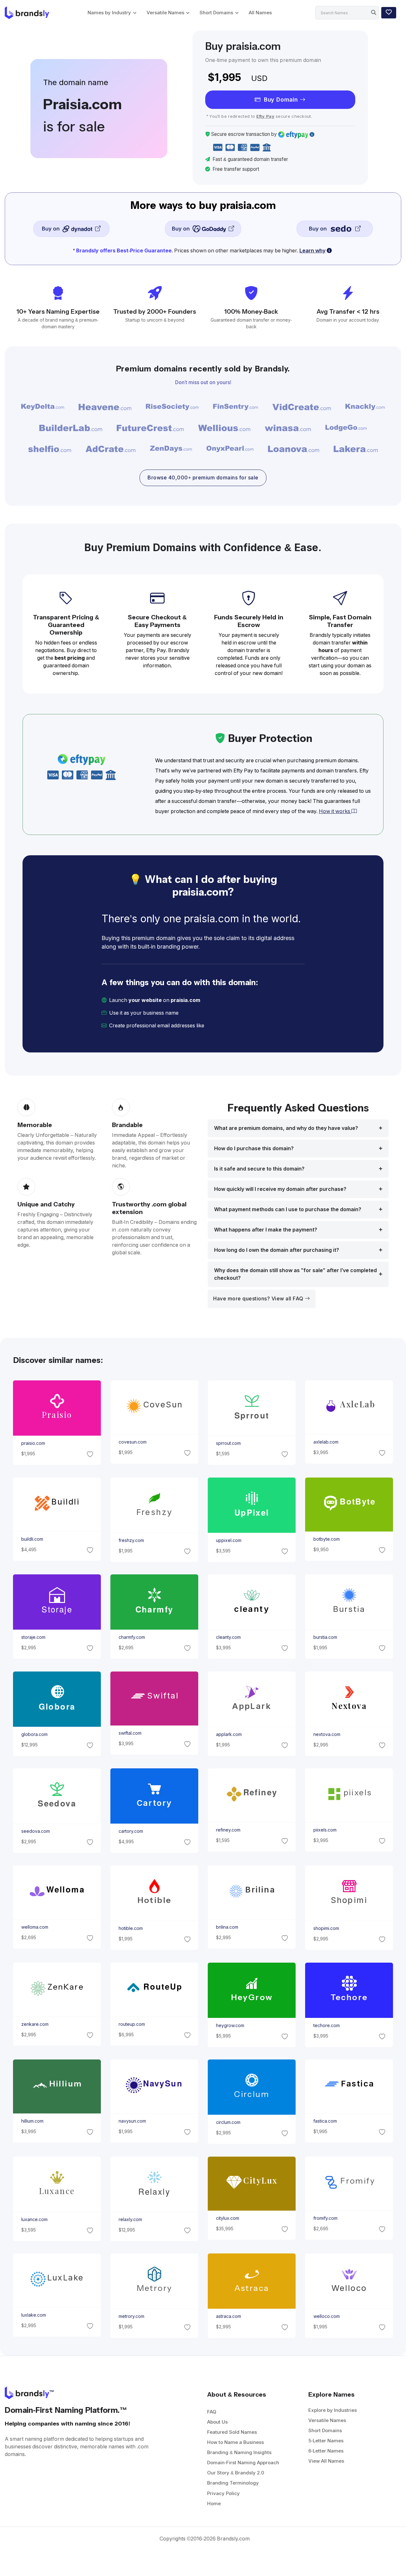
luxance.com (34, 2219)
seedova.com (35, 1831)
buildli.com (32, 1539)
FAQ (212, 2412)
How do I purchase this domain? (254, 1148)
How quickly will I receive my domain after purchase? (280, 1189)
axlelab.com (326, 1442)
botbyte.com (327, 1539)
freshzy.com (131, 1540)
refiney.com (228, 1830)
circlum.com (228, 2122)
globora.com (34, 1734)
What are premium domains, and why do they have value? (286, 1128)
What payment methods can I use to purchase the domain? (288, 1209)
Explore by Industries (333, 2410)
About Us (217, 2422)
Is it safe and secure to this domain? (259, 1169)
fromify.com (325, 2218)
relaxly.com (130, 2219)
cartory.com (131, 1831)
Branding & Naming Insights (239, 2452)
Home (214, 2503)
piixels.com (325, 1830)
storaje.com (33, 1637)
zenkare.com (35, 2024)
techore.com (327, 2025)
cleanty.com (228, 1637)
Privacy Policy (223, 2493)
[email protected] (227, 1026)
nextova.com (327, 1734)
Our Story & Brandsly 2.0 (236, 2473)
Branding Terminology (233, 2483)
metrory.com (131, 2316)
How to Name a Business (236, 2442)
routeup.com (131, 2024)
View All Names (326, 2461)
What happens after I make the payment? (266, 1230)
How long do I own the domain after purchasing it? (277, 1250)
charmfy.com (131, 1637)
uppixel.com (229, 1540)
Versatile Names (165, 13)
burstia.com (325, 1637)
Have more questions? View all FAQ (259, 1299)
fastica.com (325, 2121)
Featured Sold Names (232, 2432)
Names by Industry (109, 13)
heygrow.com (230, 2025)
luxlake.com (33, 2315)
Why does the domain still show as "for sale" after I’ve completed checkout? (295, 1274)
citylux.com (228, 2218)
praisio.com (33, 1443)
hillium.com (32, 2121)
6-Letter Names (326, 2451)
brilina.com (227, 1927)
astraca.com (229, 2316)
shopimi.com (326, 1928)
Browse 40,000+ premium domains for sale (203, 478)
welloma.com (34, 1927)
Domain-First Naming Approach (243, 2463)
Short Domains (216, 13)
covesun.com (132, 1442)
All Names (260, 13)
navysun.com (132, 2121)
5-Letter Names (326, 2441)
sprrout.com (228, 1443)
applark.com (229, 1734)
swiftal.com (130, 1733)
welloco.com (327, 2316)
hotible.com (130, 1928)
